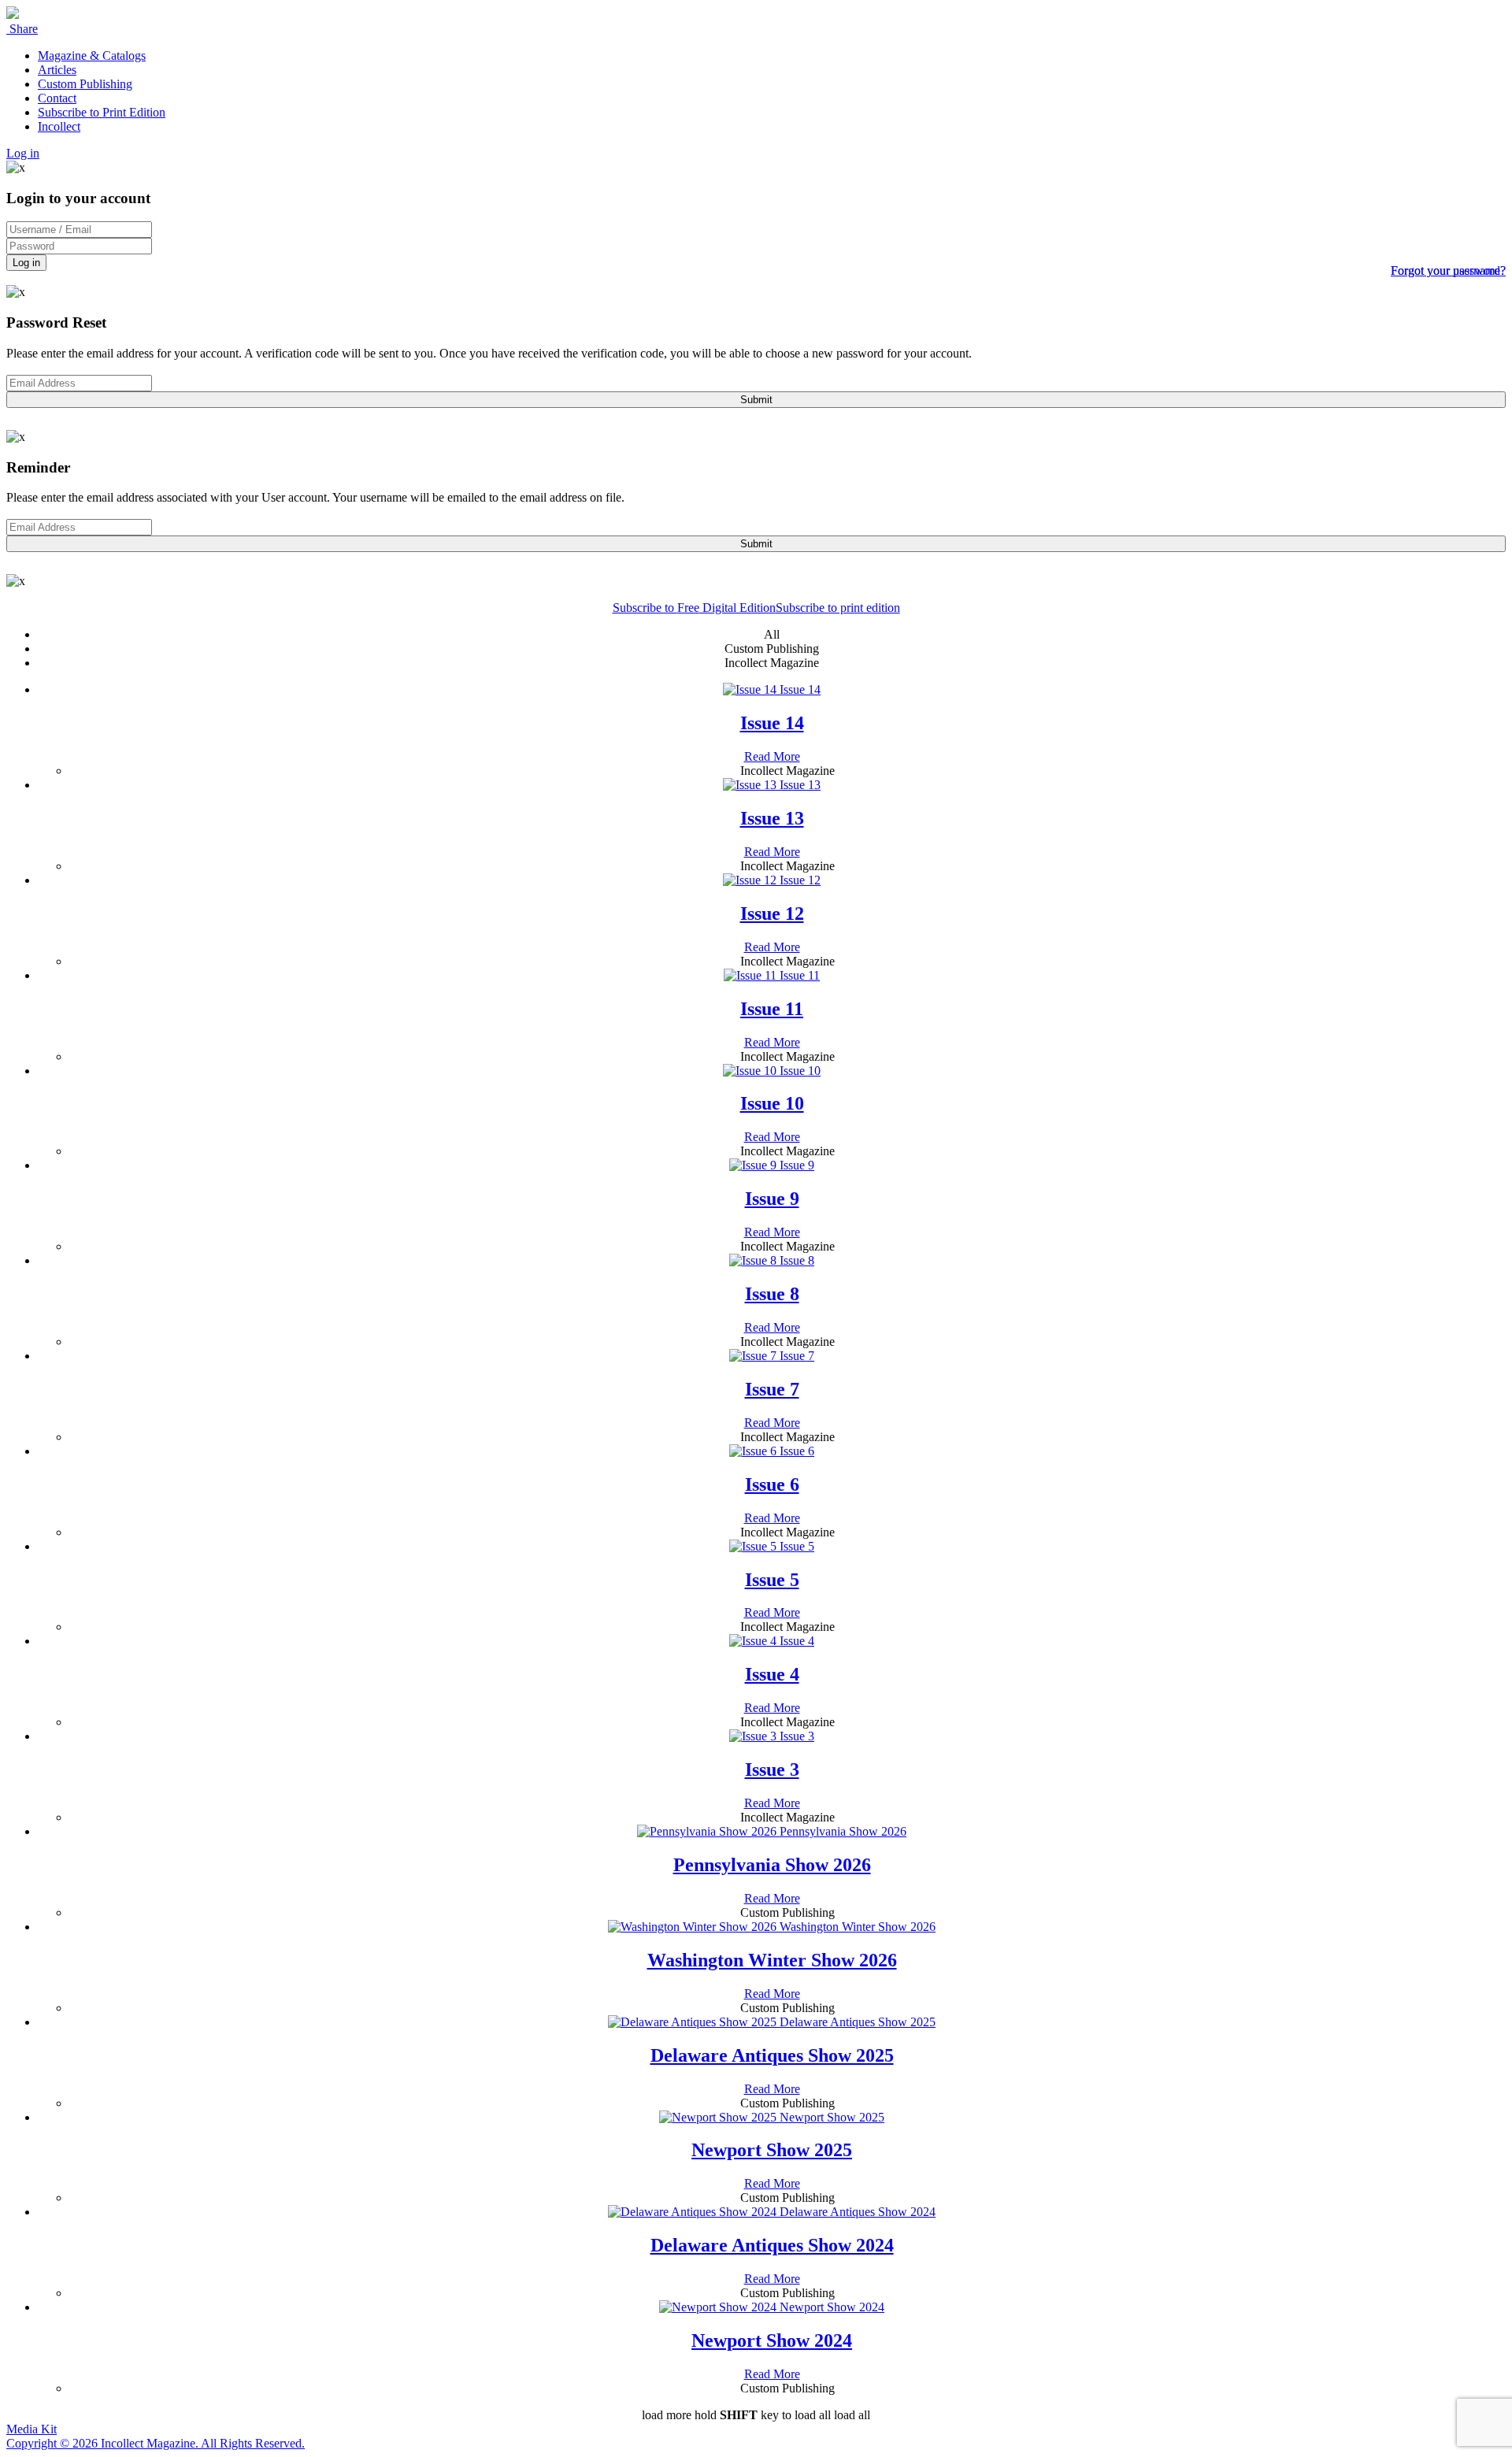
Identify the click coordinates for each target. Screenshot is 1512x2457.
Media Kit (31, 2429)
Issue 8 (772, 1294)
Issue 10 (772, 1103)
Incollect (59, 126)
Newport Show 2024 (772, 2340)
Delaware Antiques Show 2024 (772, 2245)
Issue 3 (772, 1770)
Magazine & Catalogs (92, 56)
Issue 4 (772, 1674)
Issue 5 (772, 1580)
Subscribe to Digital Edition (694, 608)
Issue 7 (772, 1389)
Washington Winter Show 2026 (772, 1960)
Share (22, 29)
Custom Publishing (85, 84)
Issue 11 (772, 1009)
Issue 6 (772, 1484)
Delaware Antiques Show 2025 (772, 2055)
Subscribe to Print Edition (102, 112)
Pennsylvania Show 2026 (772, 1865)
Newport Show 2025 (772, 2150)
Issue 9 (772, 1199)
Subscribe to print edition (838, 608)
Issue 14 (772, 723)
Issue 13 (772, 818)
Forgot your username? (1448, 271)
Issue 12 (772, 913)
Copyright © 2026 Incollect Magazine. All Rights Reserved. (156, 2443)
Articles (57, 70)
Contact (57, 98)
